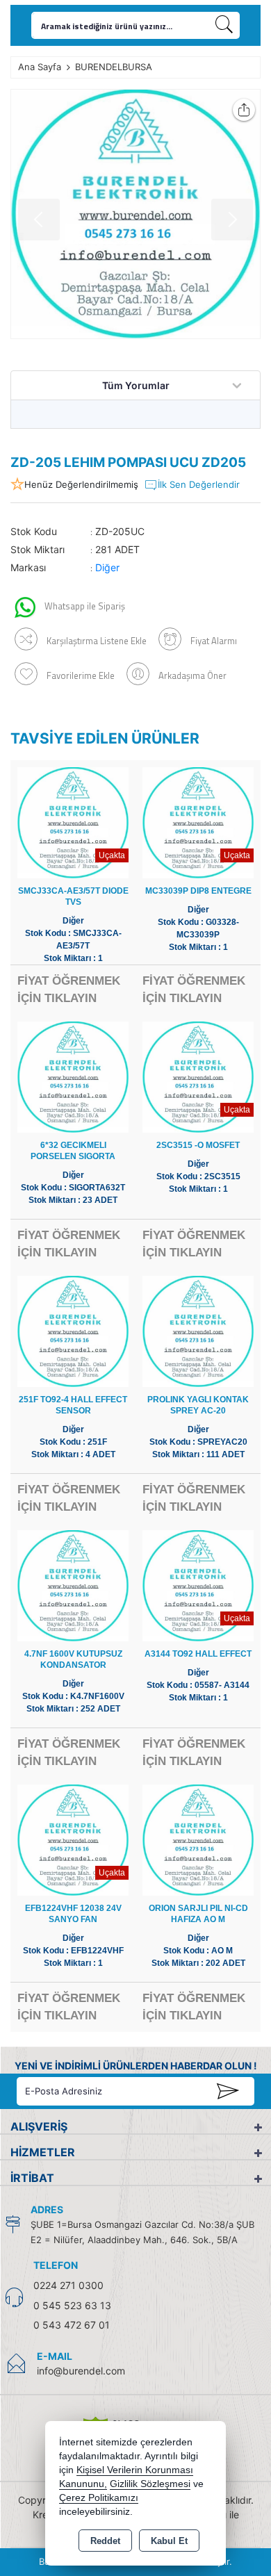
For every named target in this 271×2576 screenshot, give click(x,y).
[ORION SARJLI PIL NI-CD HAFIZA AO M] (198, 1839)
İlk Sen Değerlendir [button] (199, 484)
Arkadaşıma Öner (192, 675)
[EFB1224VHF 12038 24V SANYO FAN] (73, 1839)
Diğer (107, 567)
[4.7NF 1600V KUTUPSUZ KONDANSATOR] (73, 1585)
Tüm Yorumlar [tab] (136, 385)
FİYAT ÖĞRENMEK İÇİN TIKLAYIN (69, 990)
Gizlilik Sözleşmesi (150, 2484)
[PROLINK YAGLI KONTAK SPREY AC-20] (198, 1330)
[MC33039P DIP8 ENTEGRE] (198, 822)
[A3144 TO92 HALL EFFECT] (198, 1585)
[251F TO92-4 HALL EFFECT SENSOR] (73, 1330)
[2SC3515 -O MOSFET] (198, 1076)
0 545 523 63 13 (72, 2305)
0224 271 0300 (68, 2285)
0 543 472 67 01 (72, 2325)
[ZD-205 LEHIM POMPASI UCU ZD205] (135, 214)
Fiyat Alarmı (214, 641)
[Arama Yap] (224, 25)
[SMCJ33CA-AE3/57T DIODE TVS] (73, 822)
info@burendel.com (81, 2371)
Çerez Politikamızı (99, 2498)
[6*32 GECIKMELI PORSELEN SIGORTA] (73, 1076)
